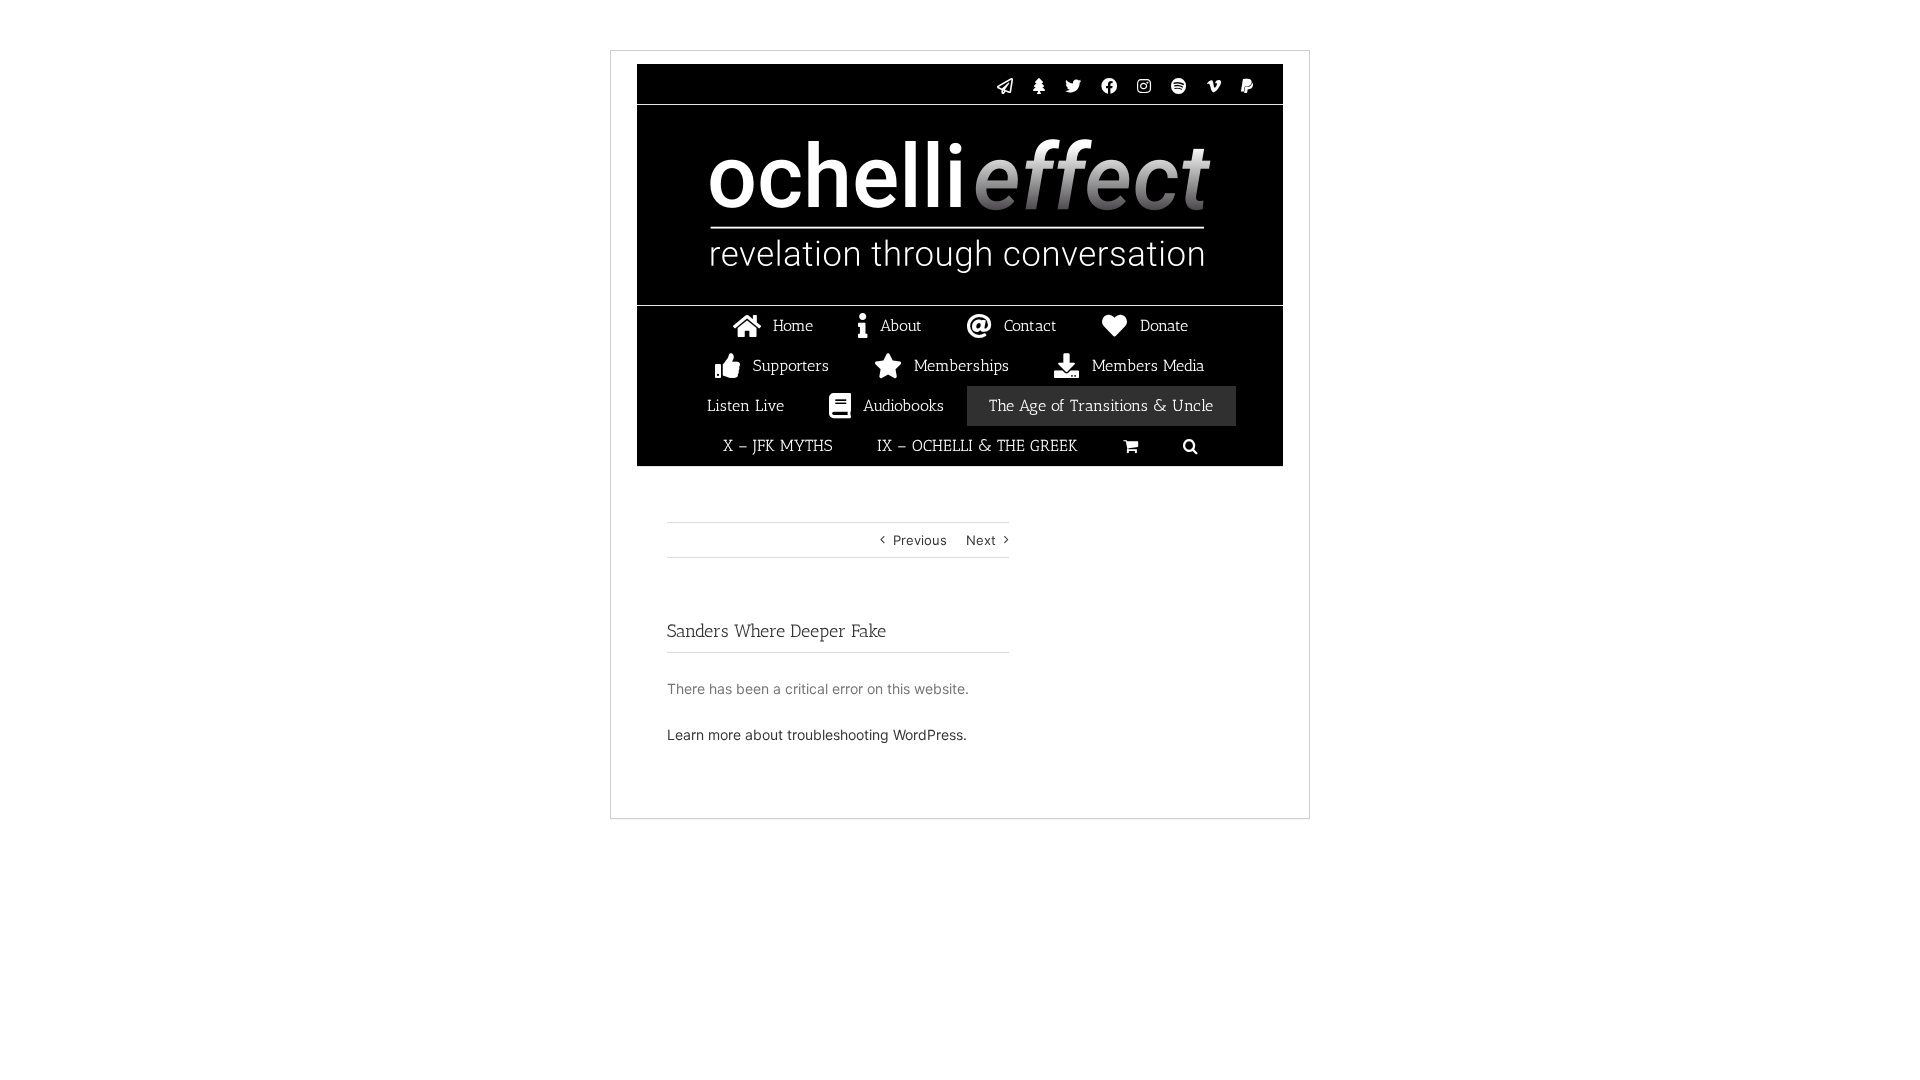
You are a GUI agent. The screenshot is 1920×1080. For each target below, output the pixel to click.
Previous (920, 540)
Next (981, 540)
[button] (1190, 446)
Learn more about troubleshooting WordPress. (817, 734)
